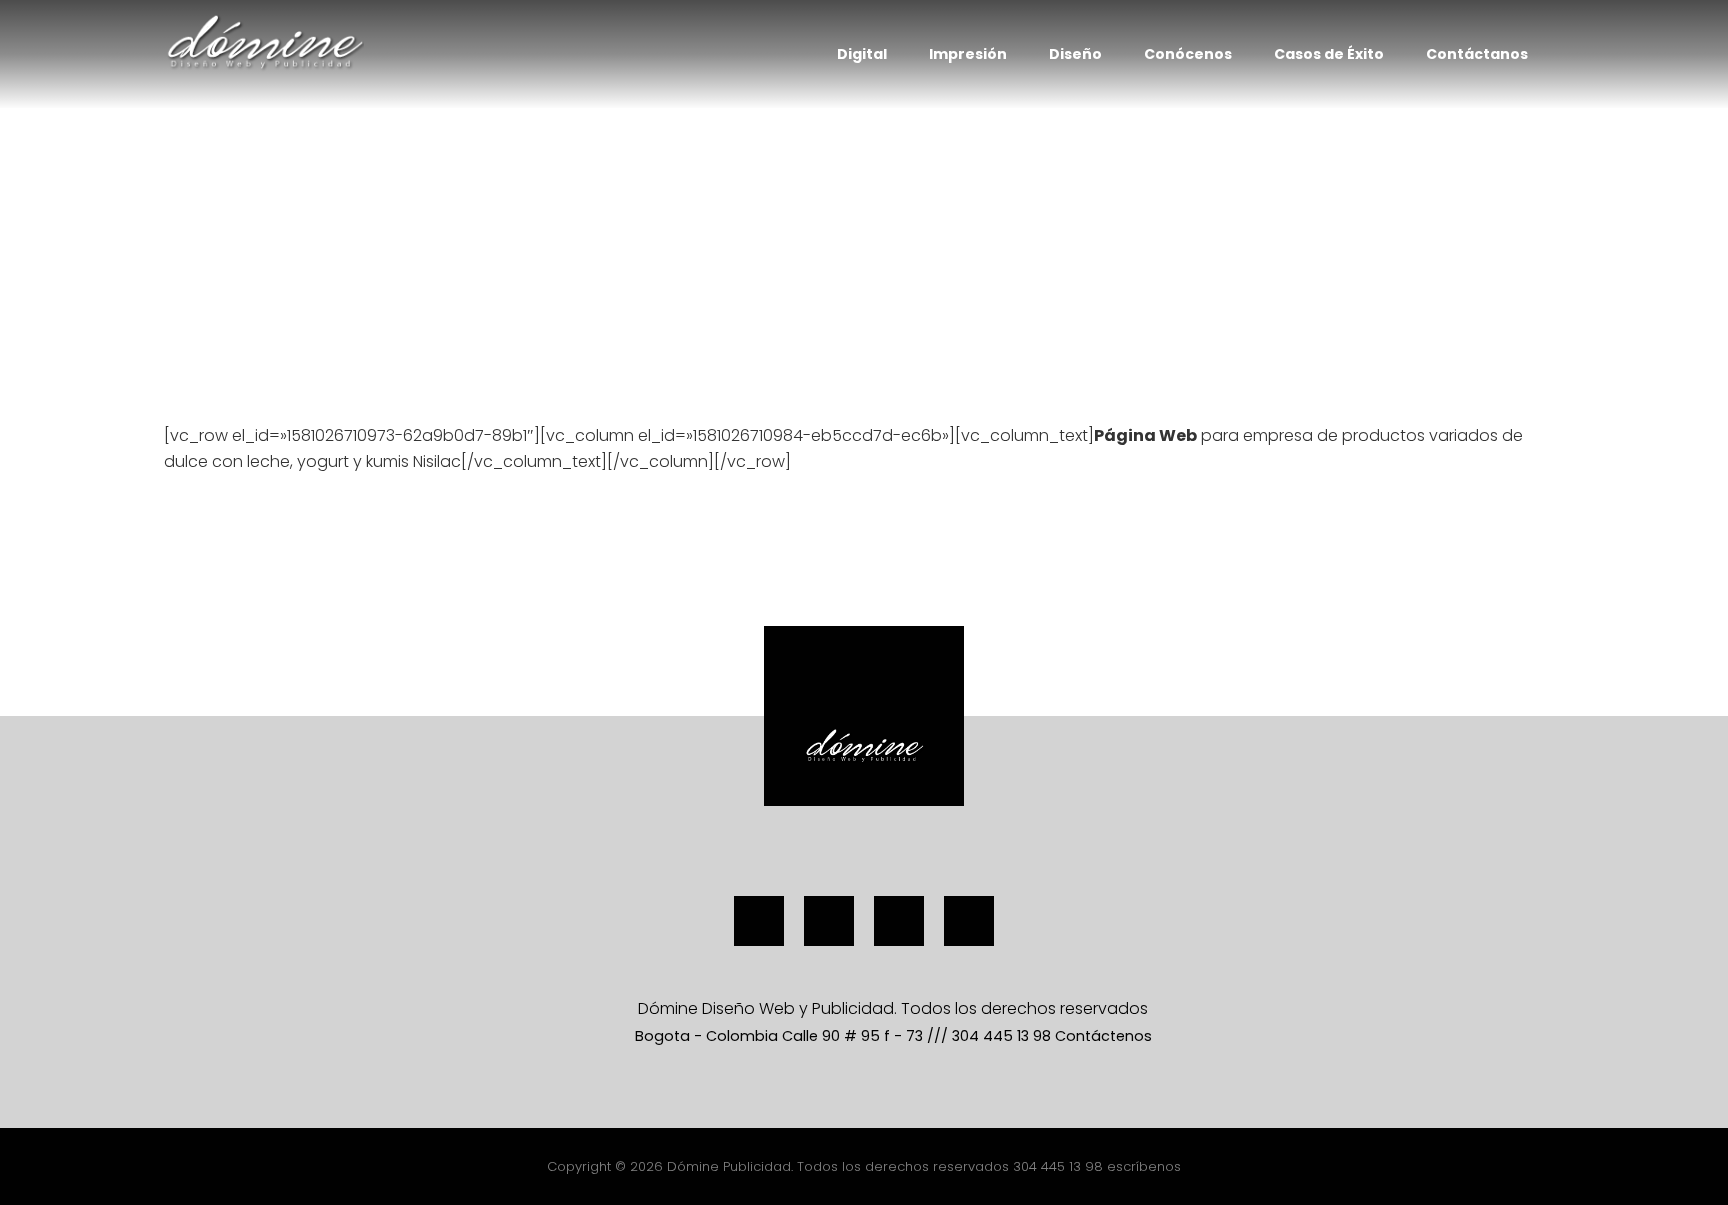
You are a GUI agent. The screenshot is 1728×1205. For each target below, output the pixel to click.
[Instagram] (829, 921)
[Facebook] (759, 921)
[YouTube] (899, 921)
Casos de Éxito (1329, 54)
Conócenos (1188, 54)
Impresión (968, 54)
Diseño (1075, 54)
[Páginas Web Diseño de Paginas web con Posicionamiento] (264, 42)
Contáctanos (1477, 54)
